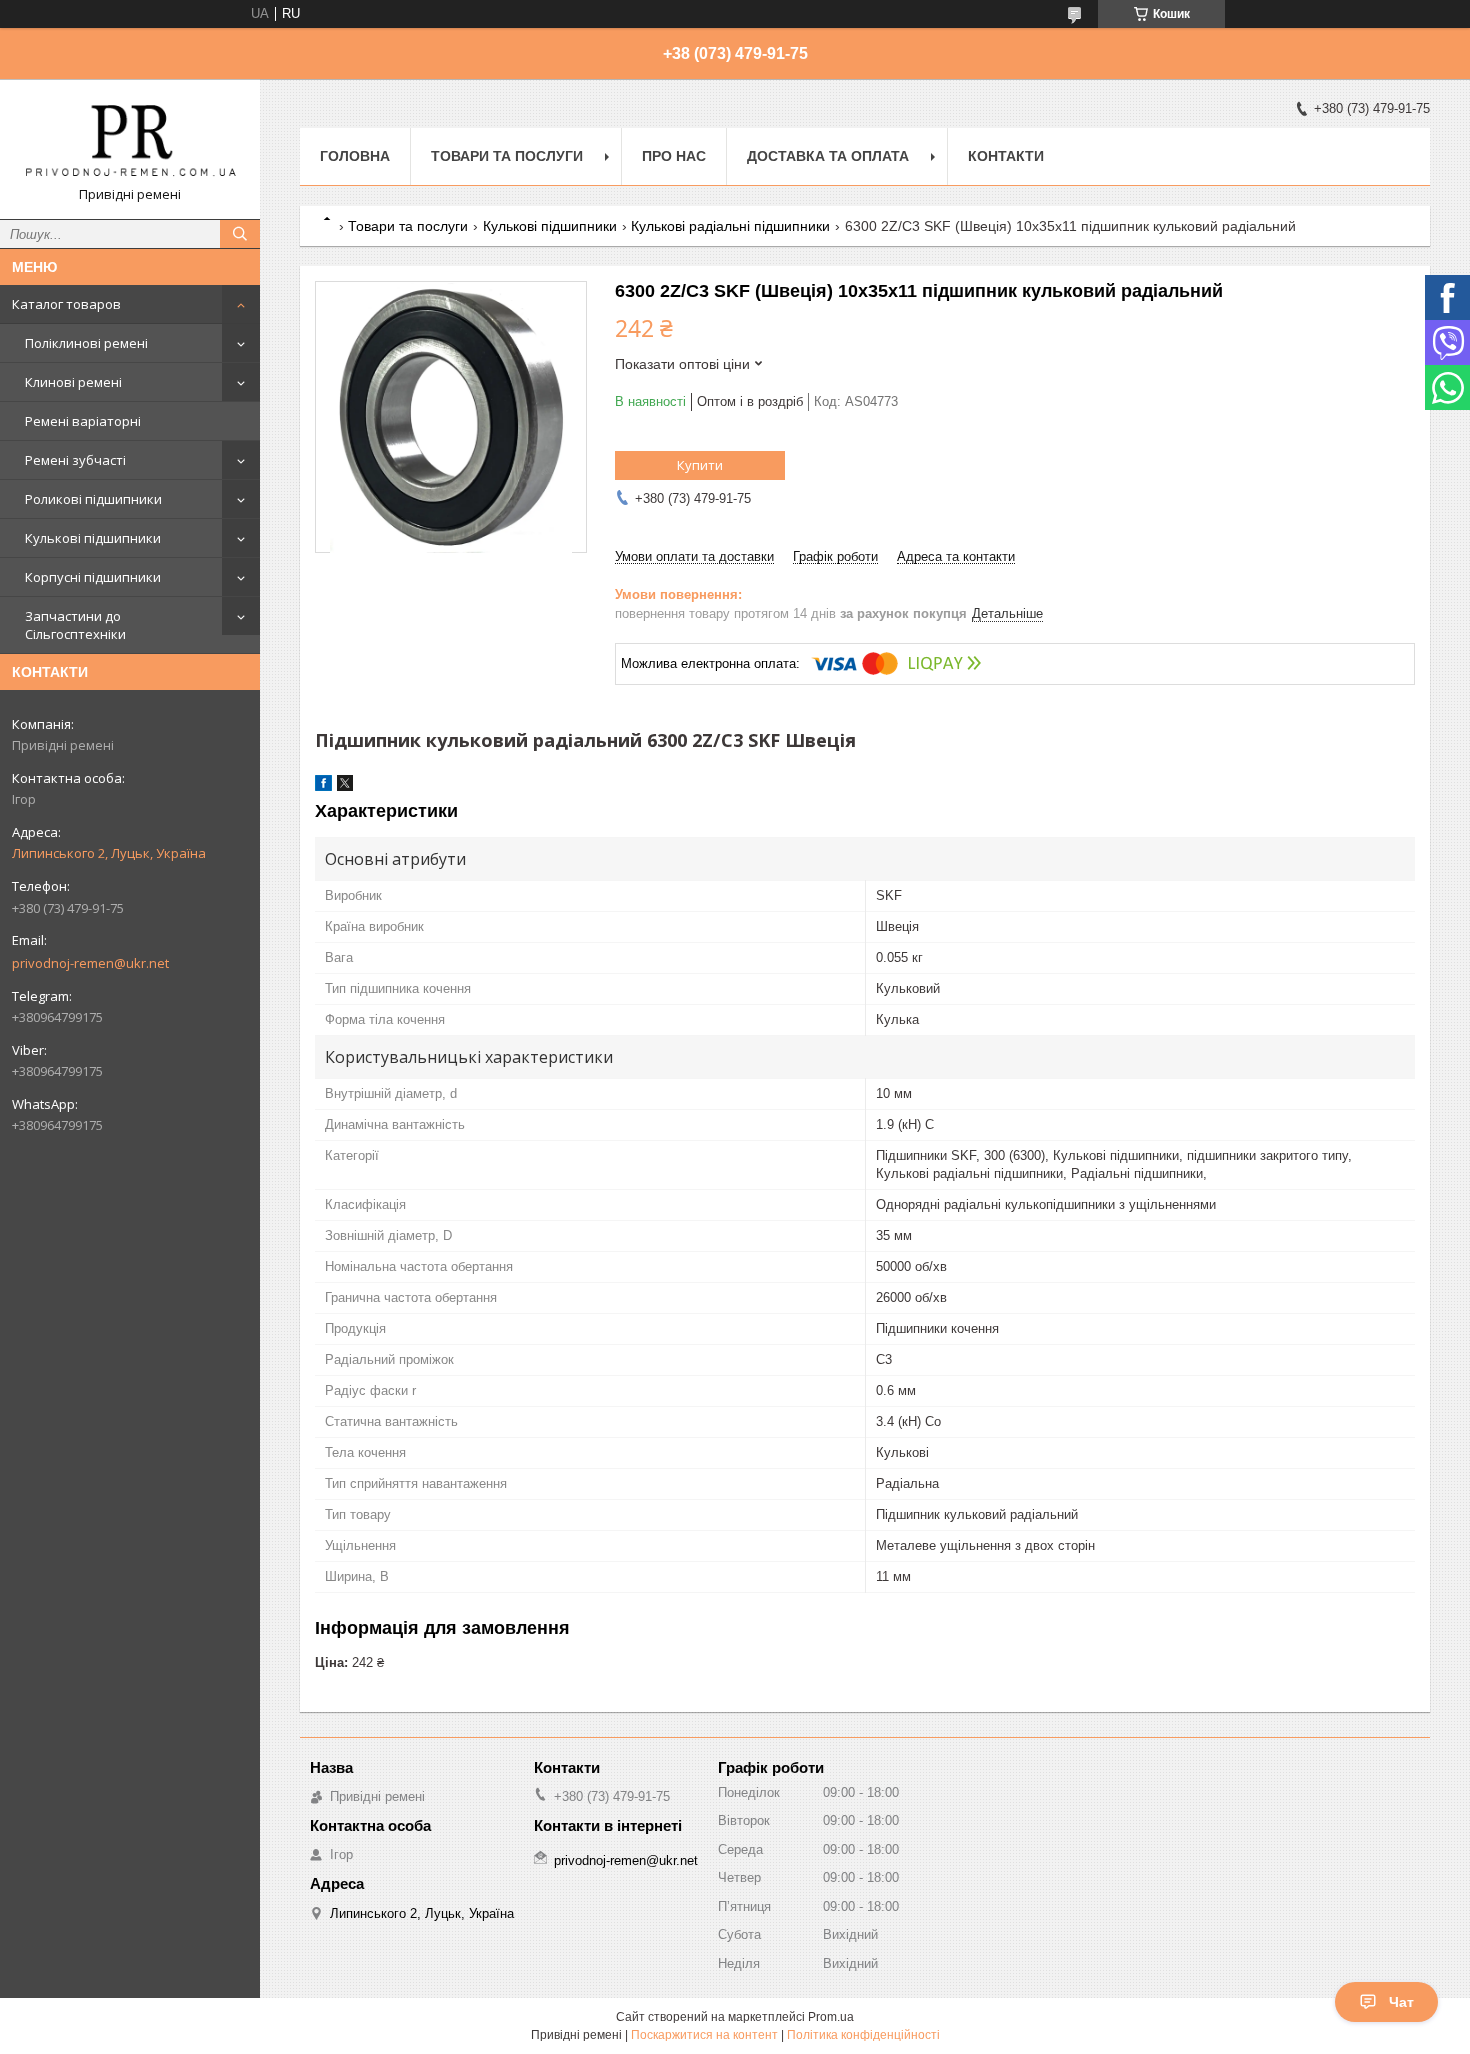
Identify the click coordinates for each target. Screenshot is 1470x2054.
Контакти (1006, 156)
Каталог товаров (66, 304)
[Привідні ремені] (130, 140)
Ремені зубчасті (75, 460)
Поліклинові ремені (86, 343)
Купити (700, 465)
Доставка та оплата (828, 156)
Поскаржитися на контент (704, 2035)
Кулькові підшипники (93, 538)
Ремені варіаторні (83, 421)
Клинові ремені (73, 382)
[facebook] (323, 786)
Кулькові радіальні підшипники (730, 226)
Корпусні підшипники (93, 577)
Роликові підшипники (93, 499)
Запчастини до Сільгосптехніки (75, 625)
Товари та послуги (507, 156)
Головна (355, 156)
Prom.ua (831, 2017)
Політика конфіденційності (863, 2035)
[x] (345, 786)
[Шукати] (240, 234)
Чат (1401, 2002)
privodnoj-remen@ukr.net (90, 963)
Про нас (674, 156)
